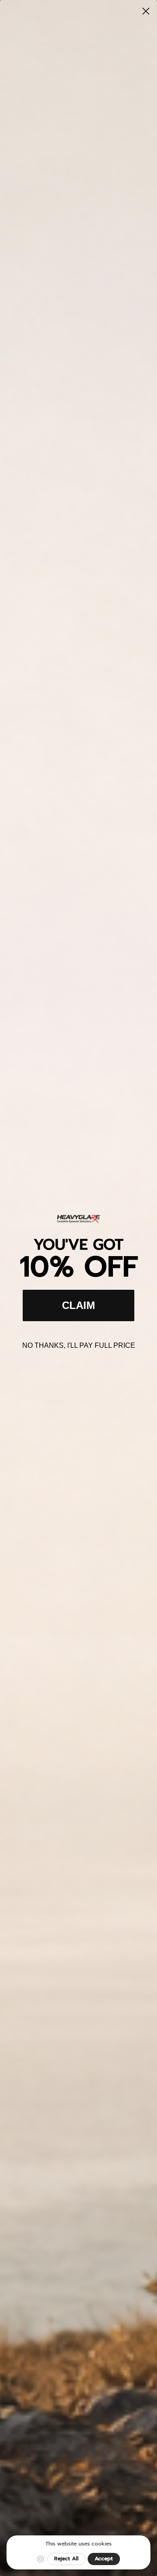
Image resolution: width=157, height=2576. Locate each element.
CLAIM (78, 1305)
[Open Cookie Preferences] (41, 2559)
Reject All (66, 2559)
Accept (104, 2559)
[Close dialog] (146, 11)
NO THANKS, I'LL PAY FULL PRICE (79, 1345)
